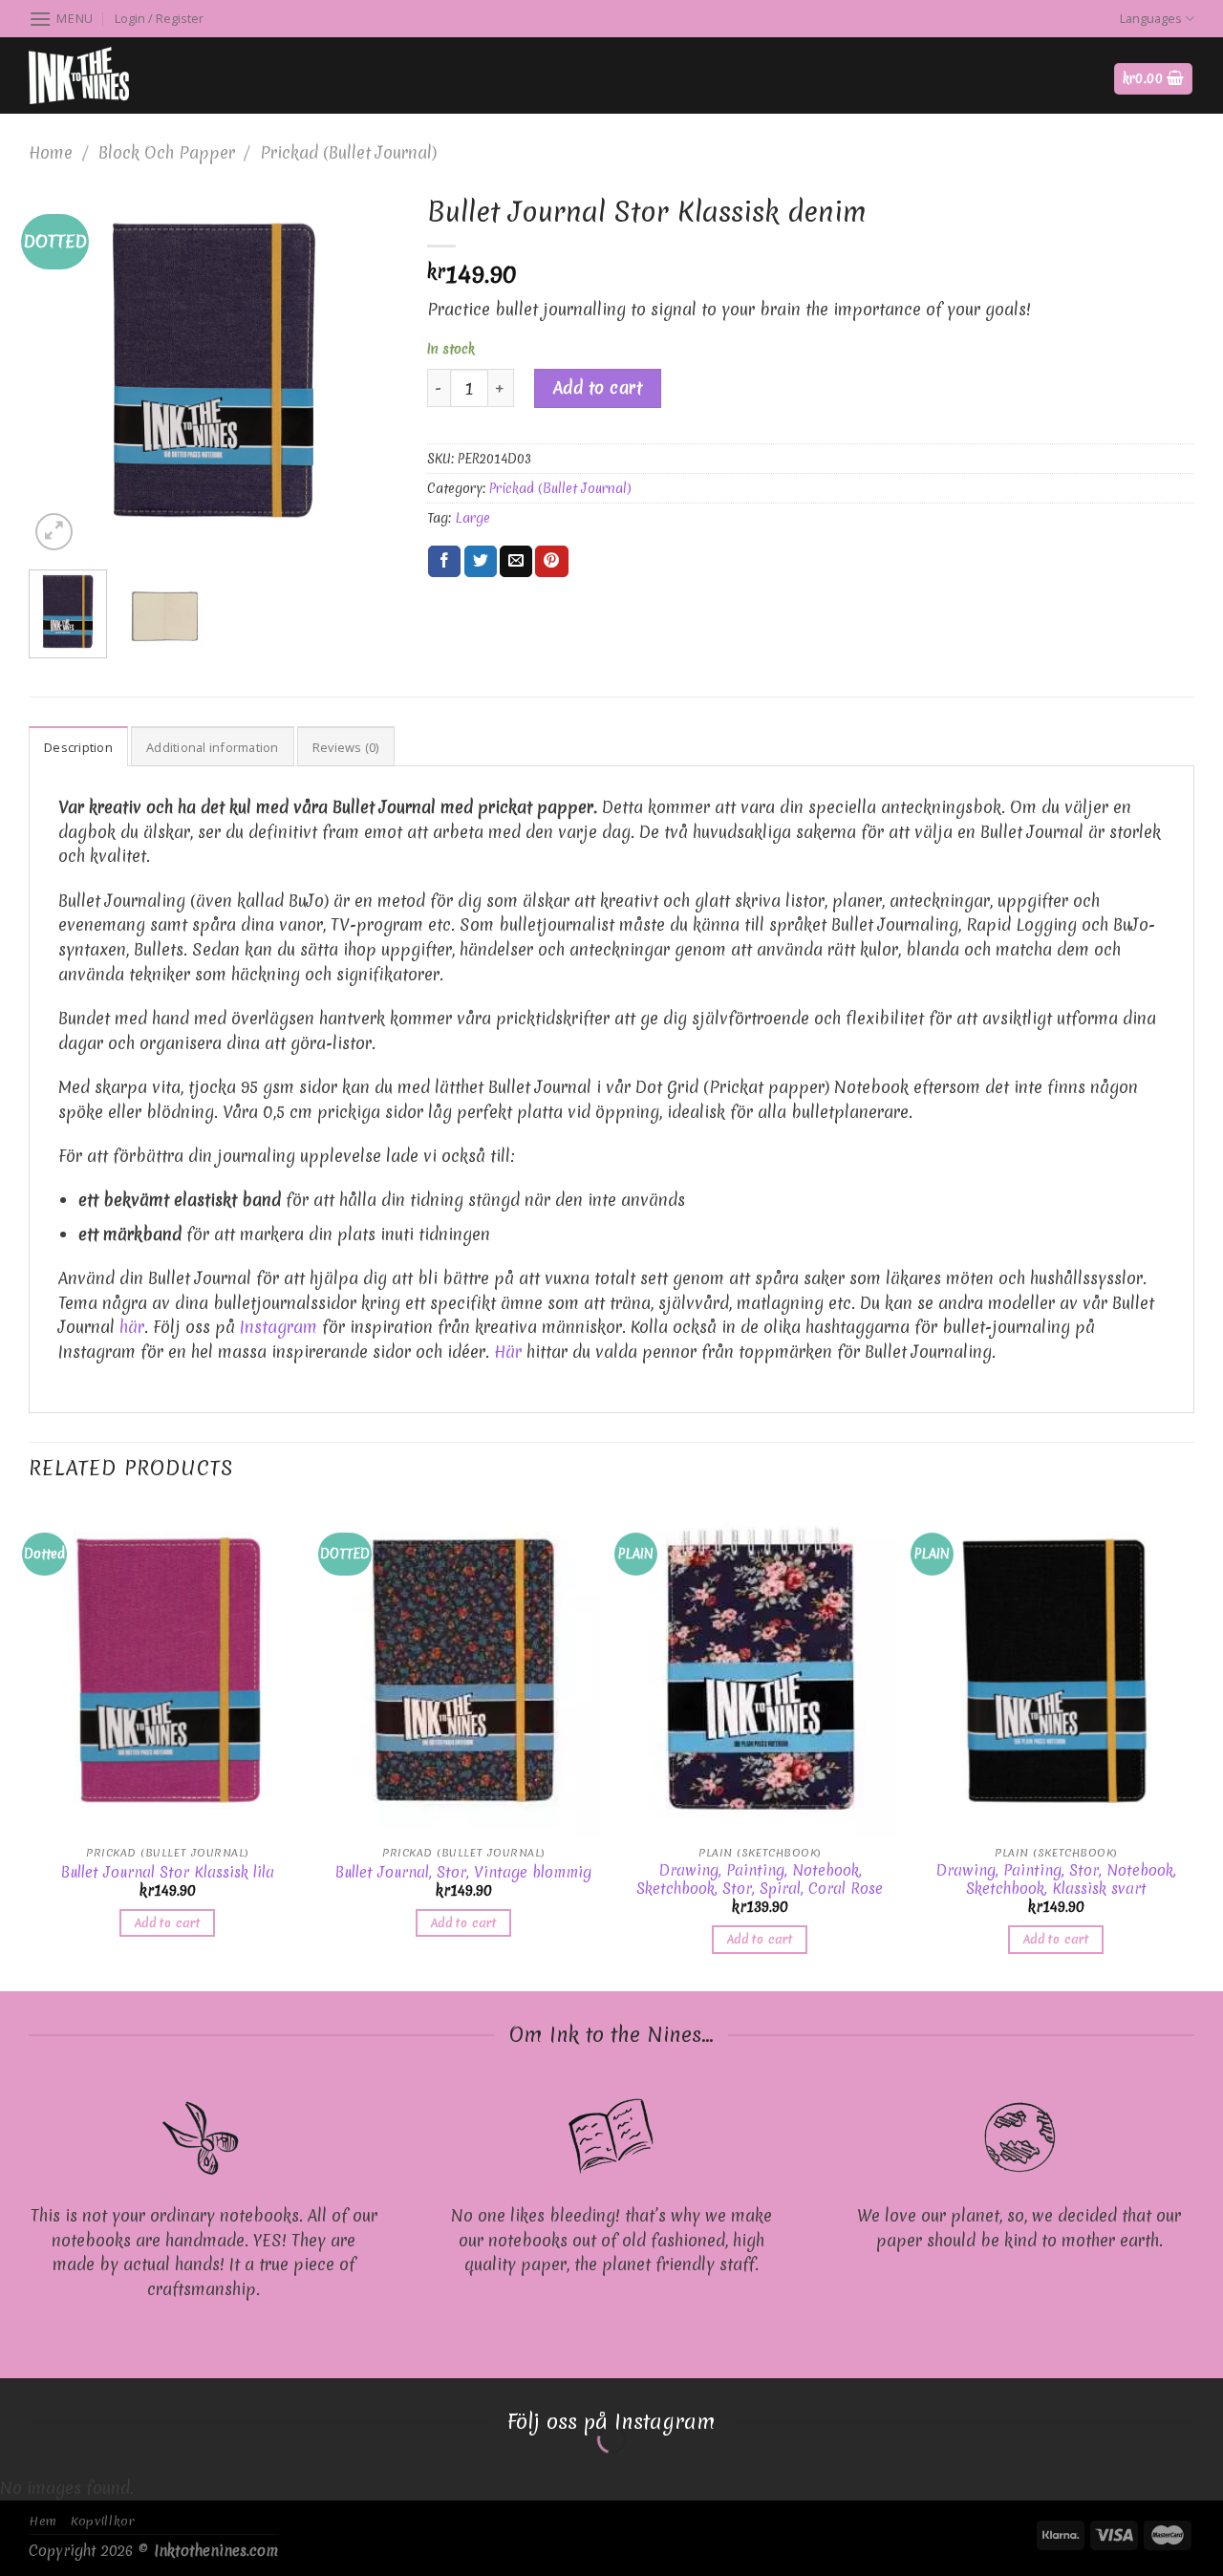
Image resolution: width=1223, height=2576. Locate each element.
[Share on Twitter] (481, 562)
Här (508, 1352)
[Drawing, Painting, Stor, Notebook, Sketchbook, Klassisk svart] (1056, 1670)
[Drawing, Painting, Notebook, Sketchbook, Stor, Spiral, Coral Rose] (760, 1670)
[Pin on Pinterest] (551, 562)
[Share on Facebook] (444, 562)
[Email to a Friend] (516, 562)
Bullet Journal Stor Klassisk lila (168, 1873)
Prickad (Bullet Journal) (348, 152)
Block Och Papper (167, 152)
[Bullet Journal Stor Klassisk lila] (167, 1670)
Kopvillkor (103, 2521)
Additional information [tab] (213, 747)
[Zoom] (54, 532)
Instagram (279, 1327)
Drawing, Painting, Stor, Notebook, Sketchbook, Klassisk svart (1056, 1880)
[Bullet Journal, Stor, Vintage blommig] (463, 1670)
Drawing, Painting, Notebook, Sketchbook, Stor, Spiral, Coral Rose (760, 1880)
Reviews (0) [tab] (346, 747)
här (132, 1327)
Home (51, 152)
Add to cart (598, 387)
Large (472, 518)
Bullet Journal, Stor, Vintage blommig (463, 1873)
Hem (43, 2521)
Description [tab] (78, 747)
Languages (1151, 18)
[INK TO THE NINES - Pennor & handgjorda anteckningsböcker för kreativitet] (124, 75)
